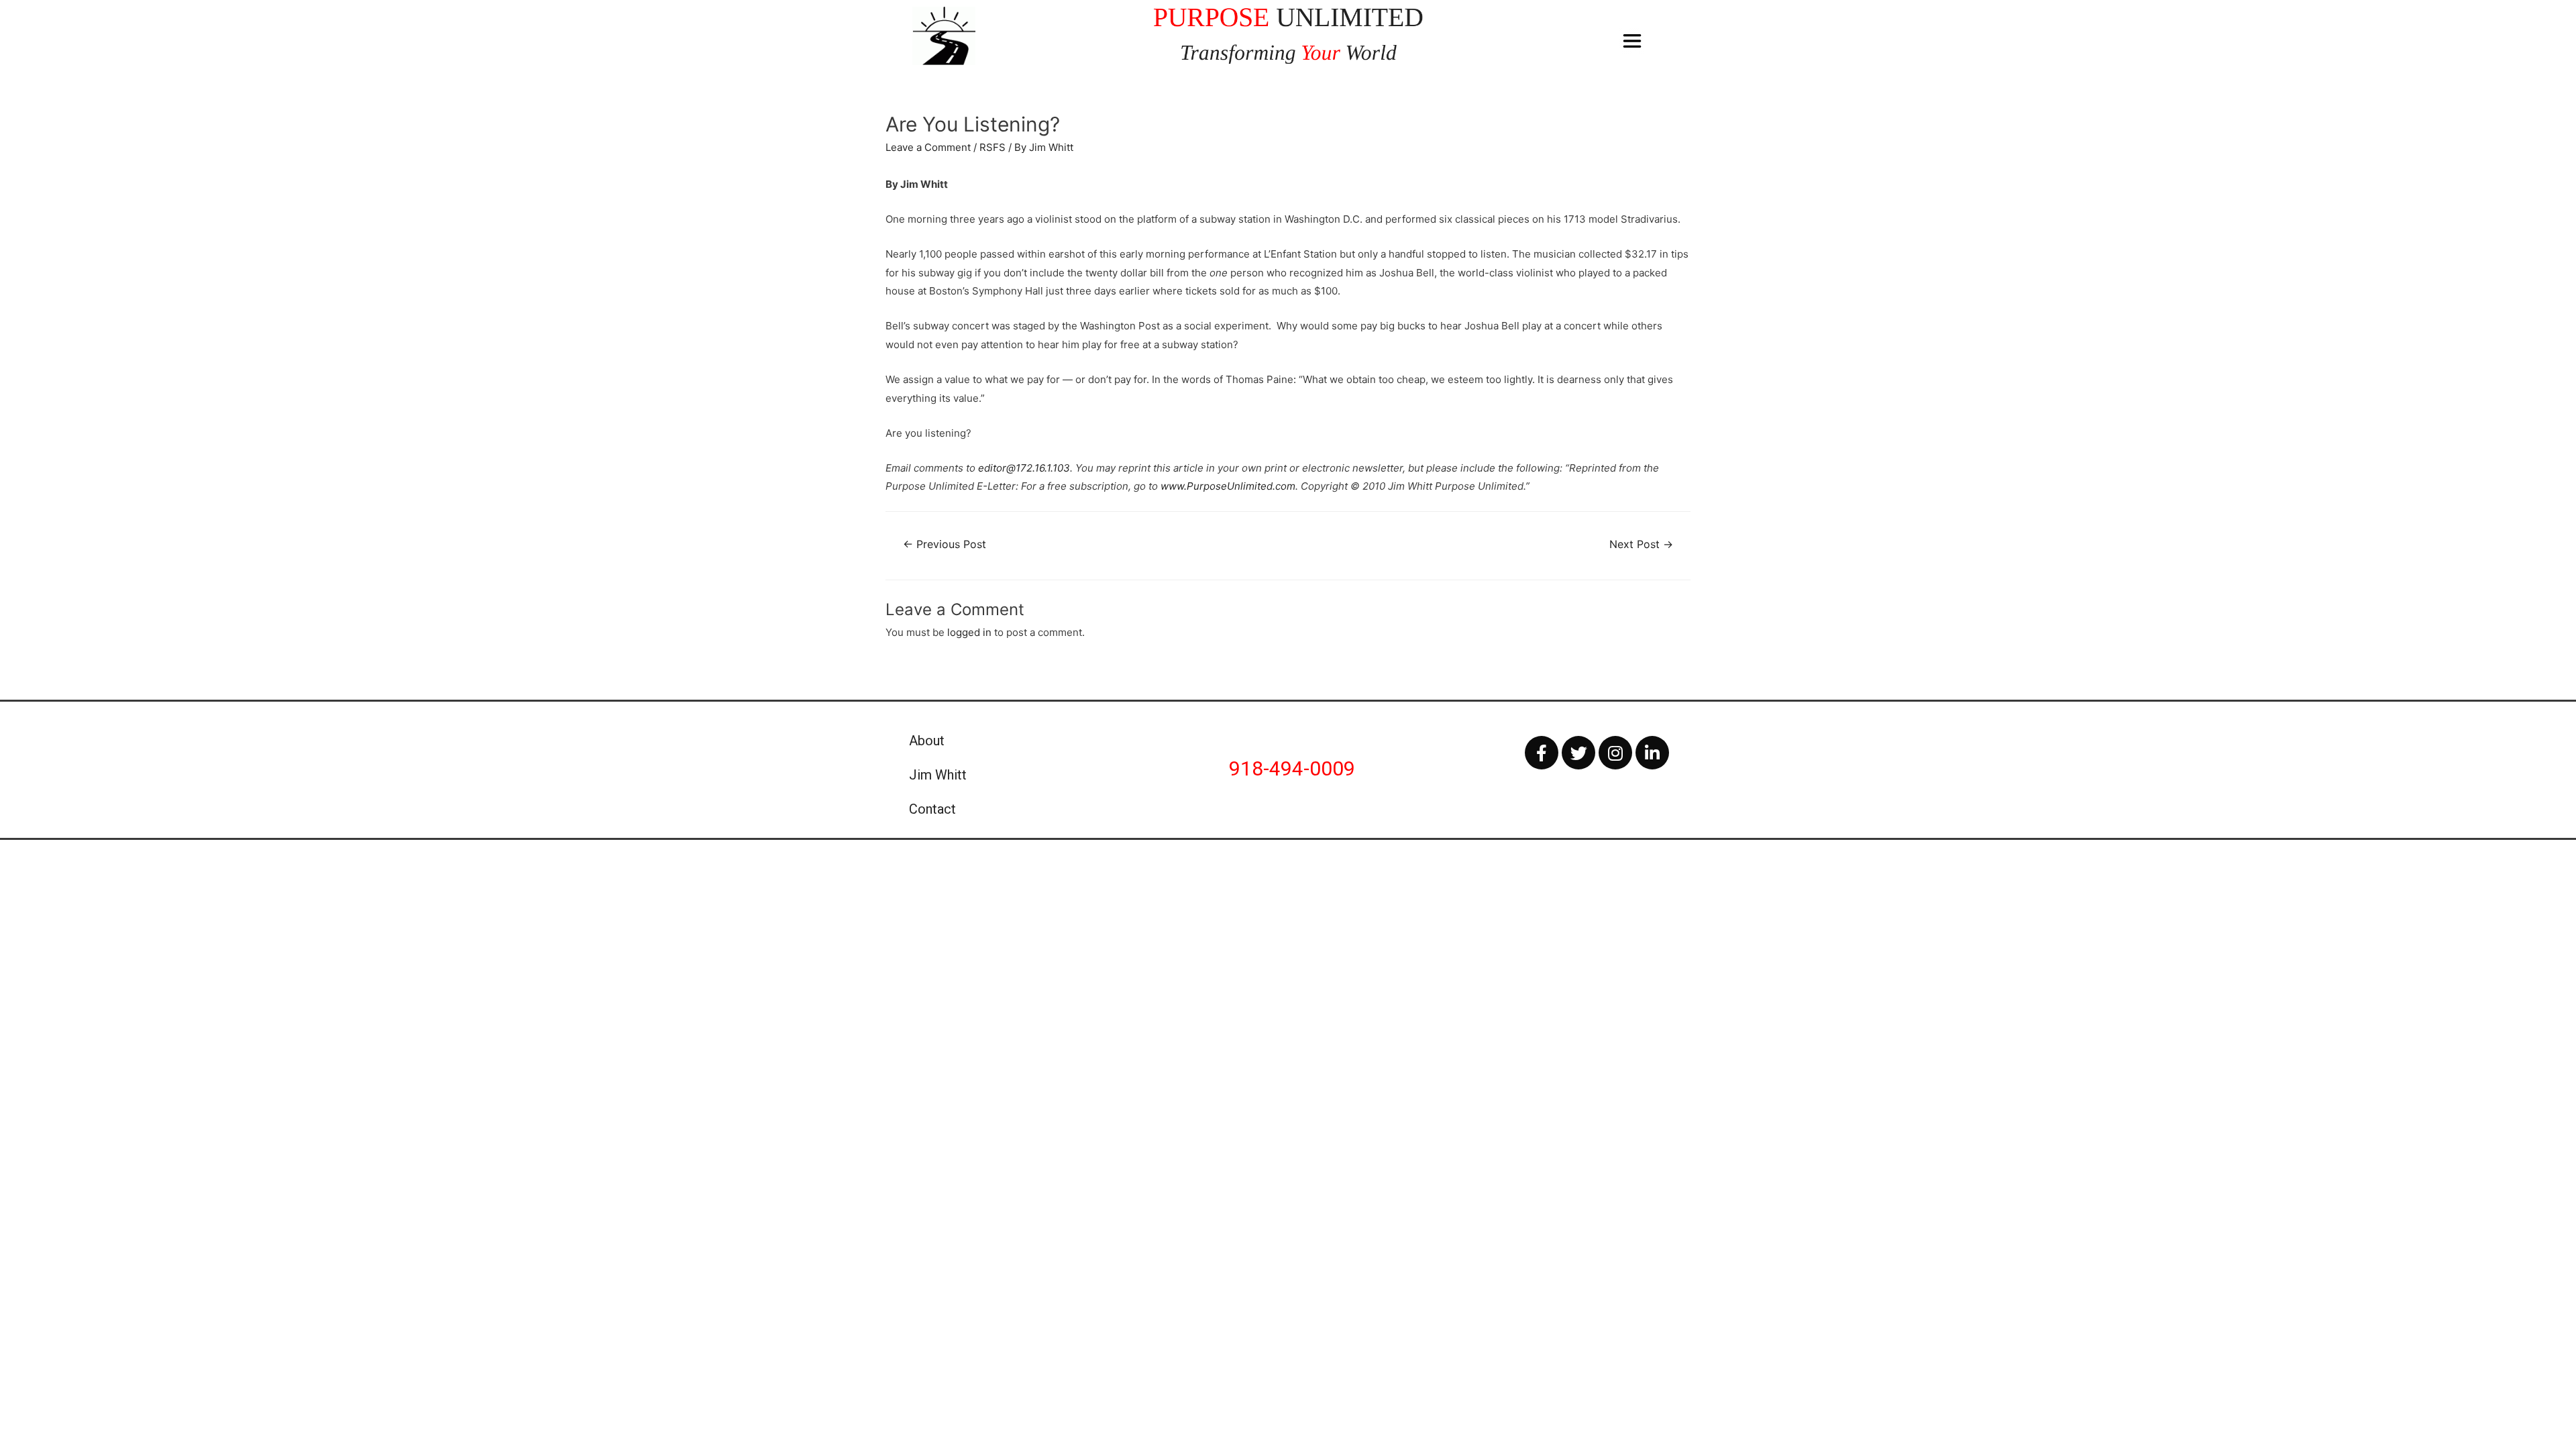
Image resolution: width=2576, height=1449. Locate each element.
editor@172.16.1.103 (1024, 468)
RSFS (992, 147)
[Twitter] (1578, 753)
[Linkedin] (1652, 753)
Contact (932, 809)
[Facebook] (1542, 753)
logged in (969, 632)
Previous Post (945, 544)
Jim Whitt (938, 775)
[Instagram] (1615, 753)
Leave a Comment (928, 147)
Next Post (1641, 544)
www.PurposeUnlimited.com (1228, 486)
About (927, 741)
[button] (1632, 41)
